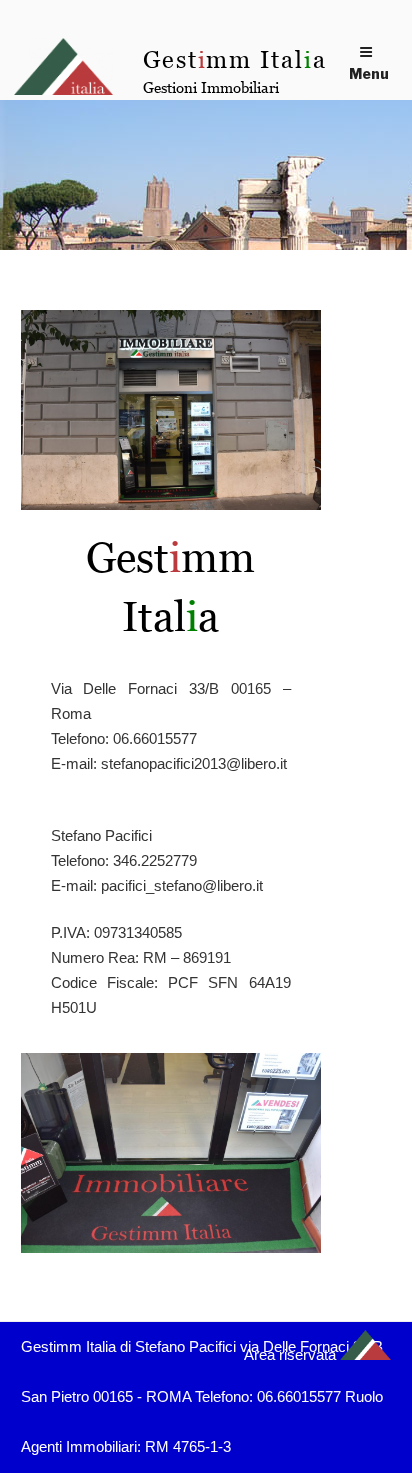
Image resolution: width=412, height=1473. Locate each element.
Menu (369, 73)
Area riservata (290, 1354)
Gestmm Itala (235, 59)
